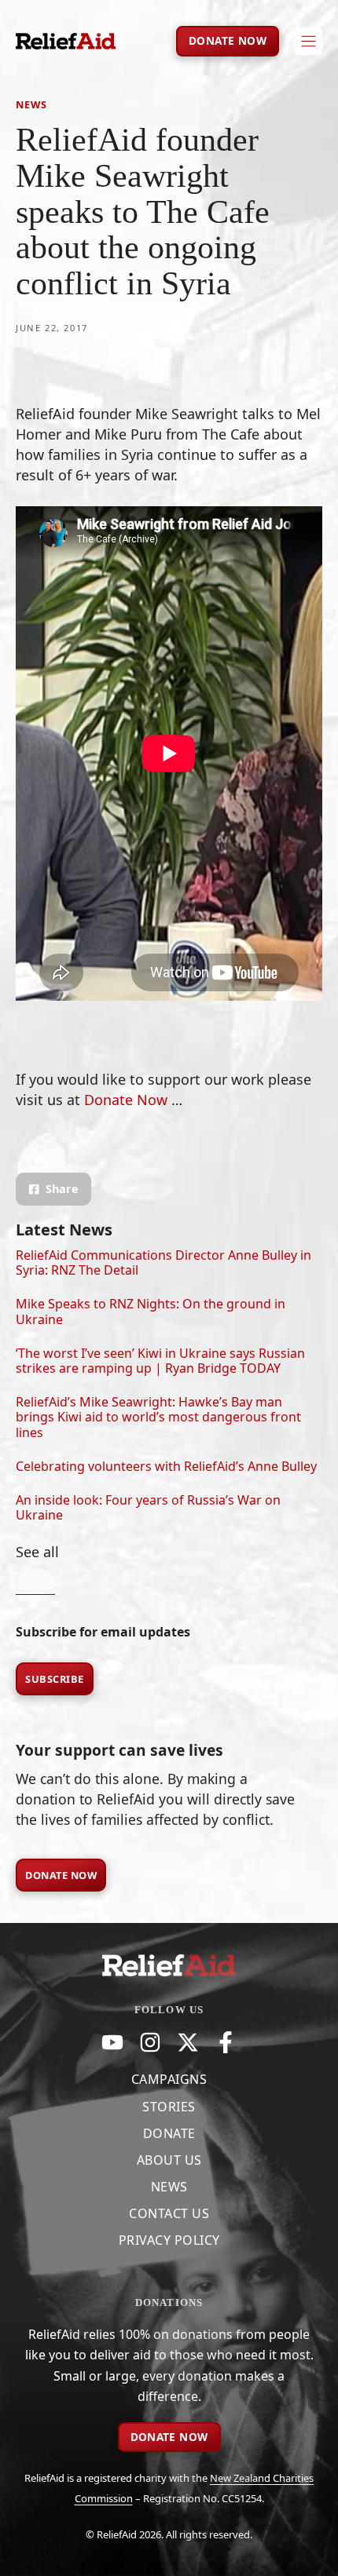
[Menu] (309, 41)
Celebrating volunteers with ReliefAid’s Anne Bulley (166, 1466)
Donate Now (61, 1875)
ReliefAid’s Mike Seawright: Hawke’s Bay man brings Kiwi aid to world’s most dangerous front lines (158, 1417)
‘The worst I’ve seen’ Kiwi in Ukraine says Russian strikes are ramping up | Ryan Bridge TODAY (160, 1361)
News (31, 104)
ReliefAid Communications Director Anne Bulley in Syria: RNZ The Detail (163, 1262)
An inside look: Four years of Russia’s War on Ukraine (148, 1507)
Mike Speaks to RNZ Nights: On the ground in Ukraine (151, 1311)
